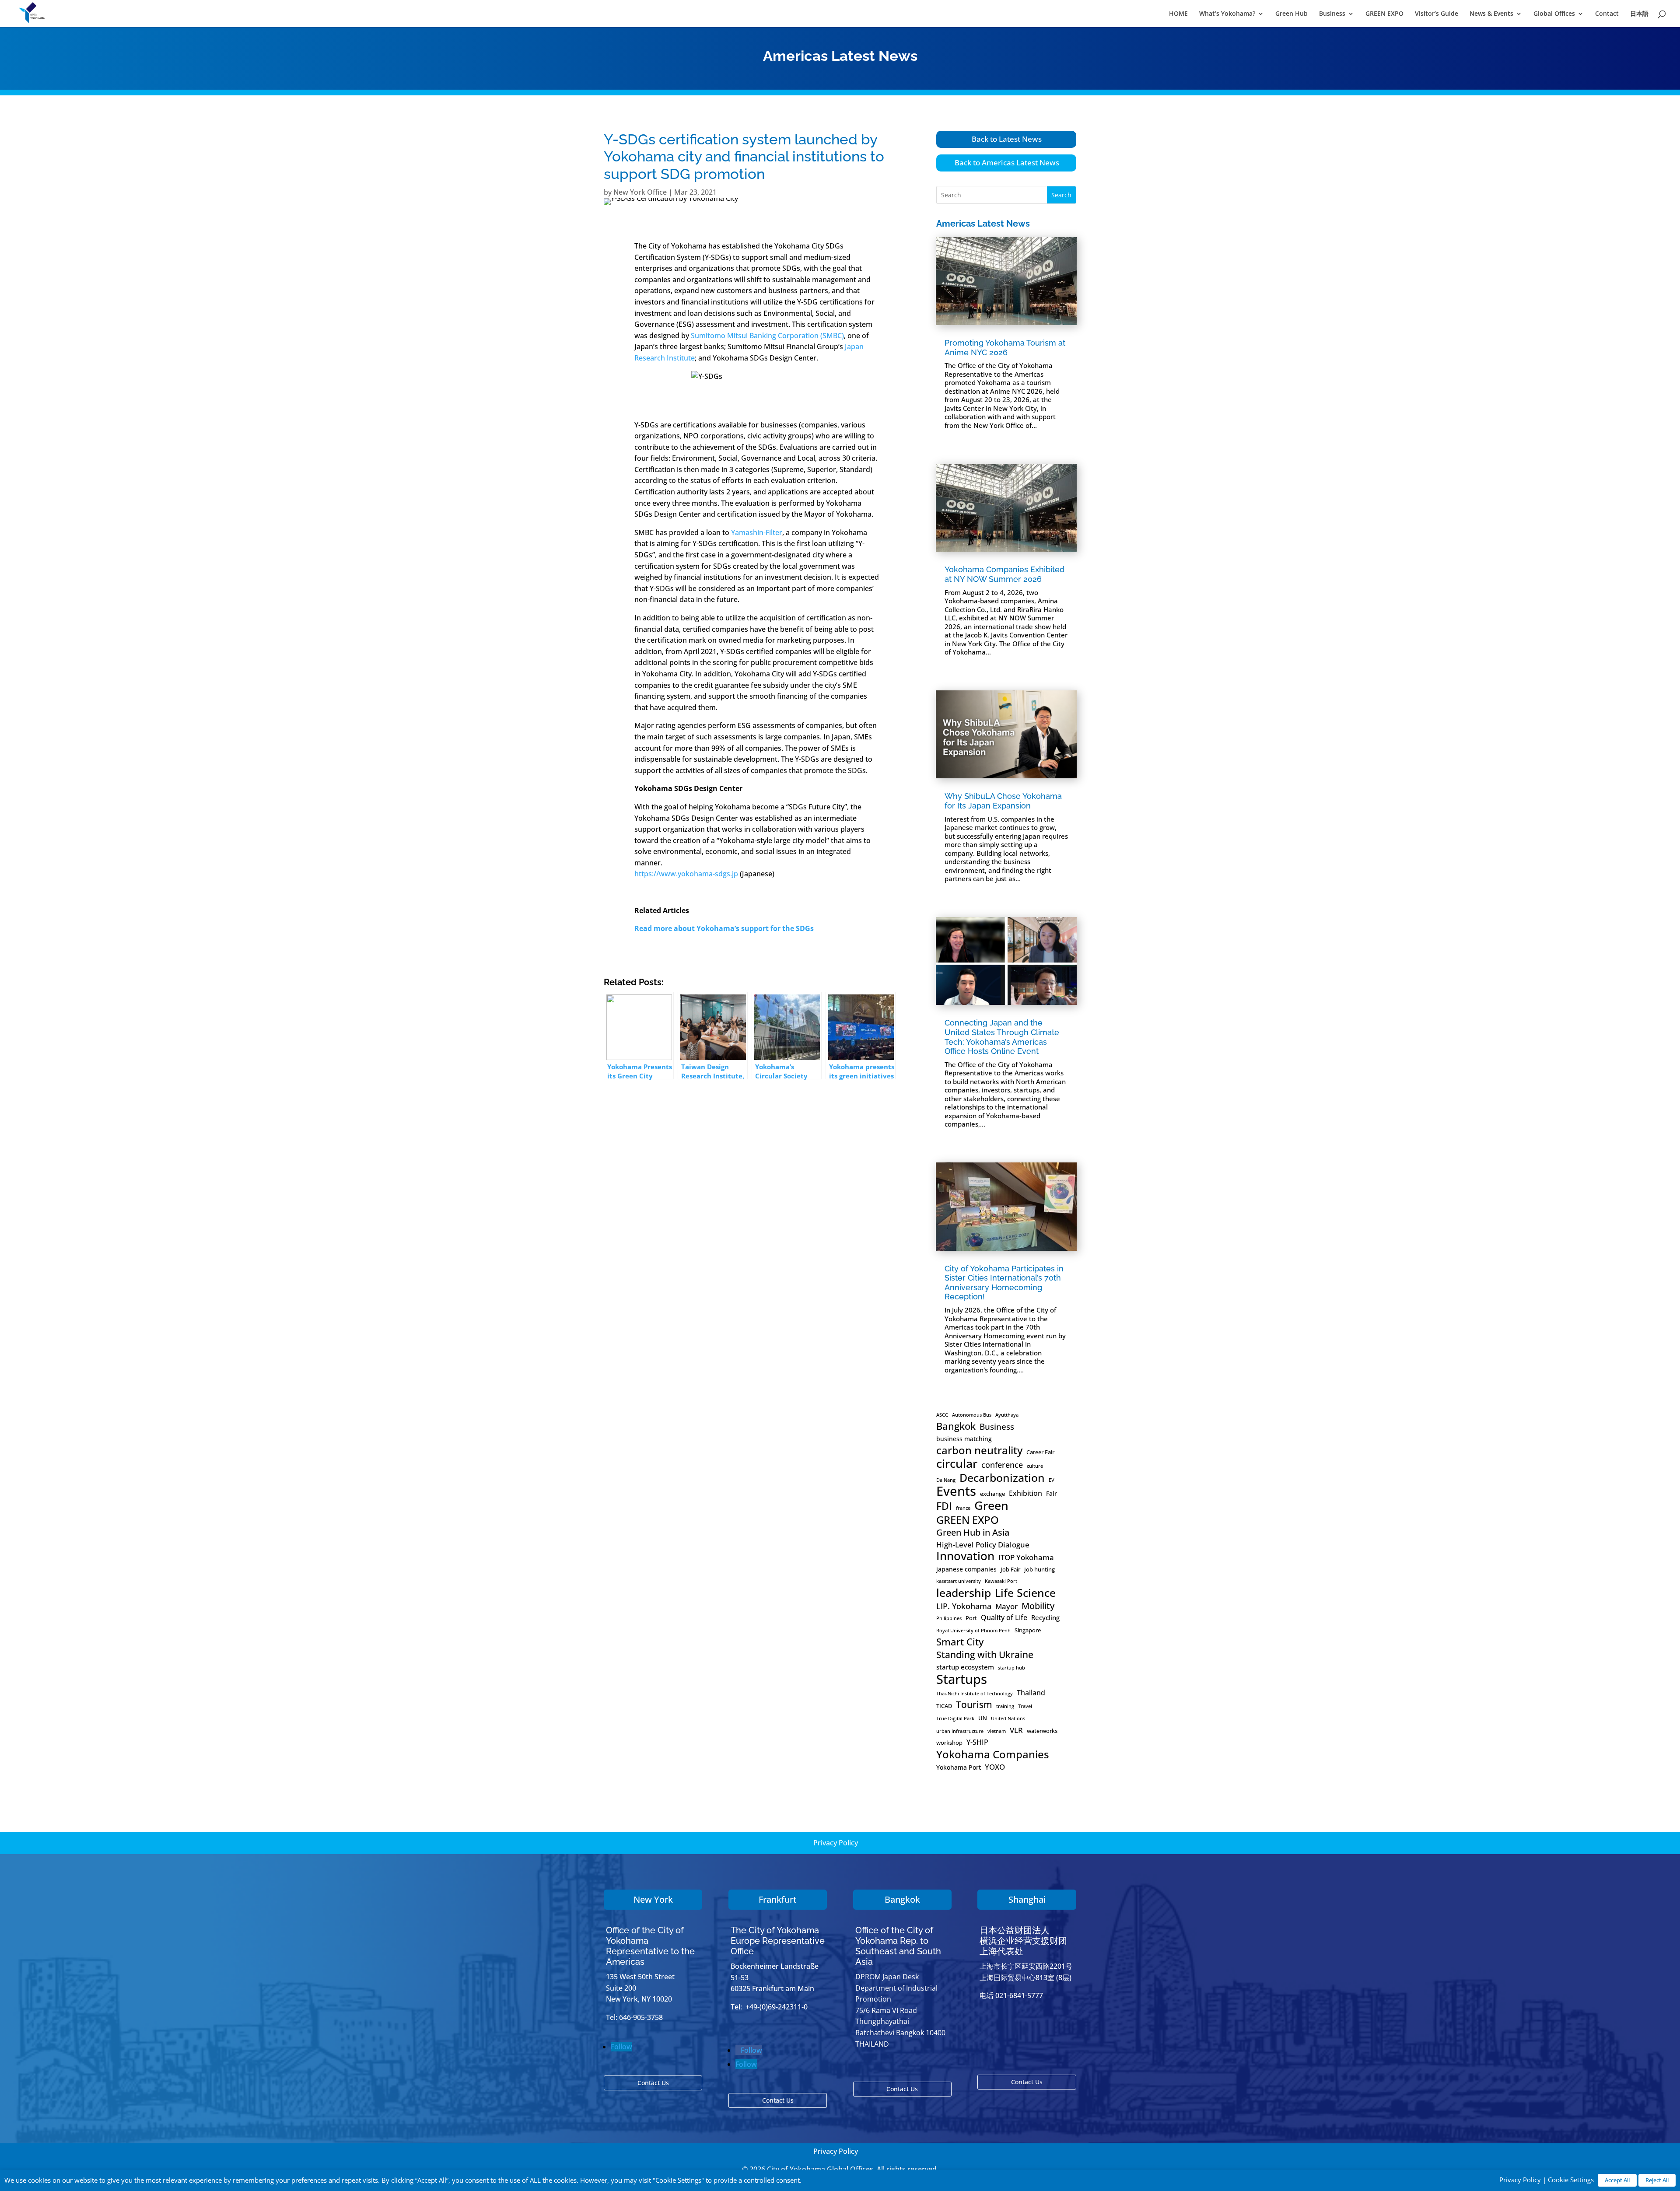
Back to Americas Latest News (1007, 163)
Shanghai (1027, 1899)
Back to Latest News (1007, 139)
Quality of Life (1004, 1617)
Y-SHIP (977, 1742)
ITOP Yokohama (1026, 1557)
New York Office (640, 192)
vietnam (997, 1731)
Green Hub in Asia (973, 1533)
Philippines (949, 1618)
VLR (1016, 1730)
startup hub (1011, 1668)
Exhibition (1025, 1493)
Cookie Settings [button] (1571, 2180)
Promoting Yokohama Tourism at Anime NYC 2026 (1005, 348)
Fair (1052, 1493)
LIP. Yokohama (964, 1606)
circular (957, 1463)
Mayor (1006, 1606)
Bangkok (956, 1426)
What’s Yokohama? (1227, 14)
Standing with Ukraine (985, 1655)
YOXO (995, 1767)
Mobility (1038, 1606)
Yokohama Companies (993, 1754)
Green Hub (1291, 14)
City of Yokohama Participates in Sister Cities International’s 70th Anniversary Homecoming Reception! (1004, 1283)
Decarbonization (1002, 1478)
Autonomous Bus (972, 1415)
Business (1332, 14)
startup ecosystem (965, 1667)
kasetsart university (959, 1581)
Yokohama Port (959, 1767)
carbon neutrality (979, 1450)
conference (1002, 1465)
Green (991, 1505)
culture (1035, 1466)
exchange (992, 1494)
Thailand (1031, 1693)
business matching (964, 1439)
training (1005, 1706)
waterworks (1042, 1731)
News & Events (1491, 14)
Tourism (974, 1705)
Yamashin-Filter (757, 532)
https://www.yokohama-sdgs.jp (686, 874)
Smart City (960, 1642)
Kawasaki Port (1001, 1581)
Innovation (965, 1556)
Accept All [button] (1617, 2180)
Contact (1607, 14)
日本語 (1639, 14)
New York (653, 1899)
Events (956, 1491)
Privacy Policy (836, 1843)
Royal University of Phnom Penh (973, 1631)
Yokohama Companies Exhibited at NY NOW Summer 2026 (1004, 574)
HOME (1178, 14)
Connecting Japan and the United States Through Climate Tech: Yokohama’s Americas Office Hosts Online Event (1002, 1037)
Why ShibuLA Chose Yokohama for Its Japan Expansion (1003, 801)
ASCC (942, 1415)
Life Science (1025, 1593)
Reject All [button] (1657, 2180)
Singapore (1028, 1630)
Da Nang (946, 1480)
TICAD (944, 1706)
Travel (1025, 1706)
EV (1052, 1480)
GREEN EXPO (1384, 14)
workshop (949, 1743)
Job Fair (1010, 1569)
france (963, 1508)
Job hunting (1039, 1569)
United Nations (1008, 1718)
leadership (964, 1593)
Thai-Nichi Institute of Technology (975, 1694)
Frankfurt (778, 1899)
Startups (962, 1679)
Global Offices (1554, 14)
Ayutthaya (1007, 1415)
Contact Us (653, 2083)
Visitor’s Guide (1437, 14)
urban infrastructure (960, 1731)
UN (983, 1718)
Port (971, 1618)
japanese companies (966, 1569)
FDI (944, 1506)
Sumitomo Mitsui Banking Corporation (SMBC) (767, 336)
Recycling (1045, 1618)
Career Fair (1040, 1452)
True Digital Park (955, 1718)
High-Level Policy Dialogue (983, 1545)
